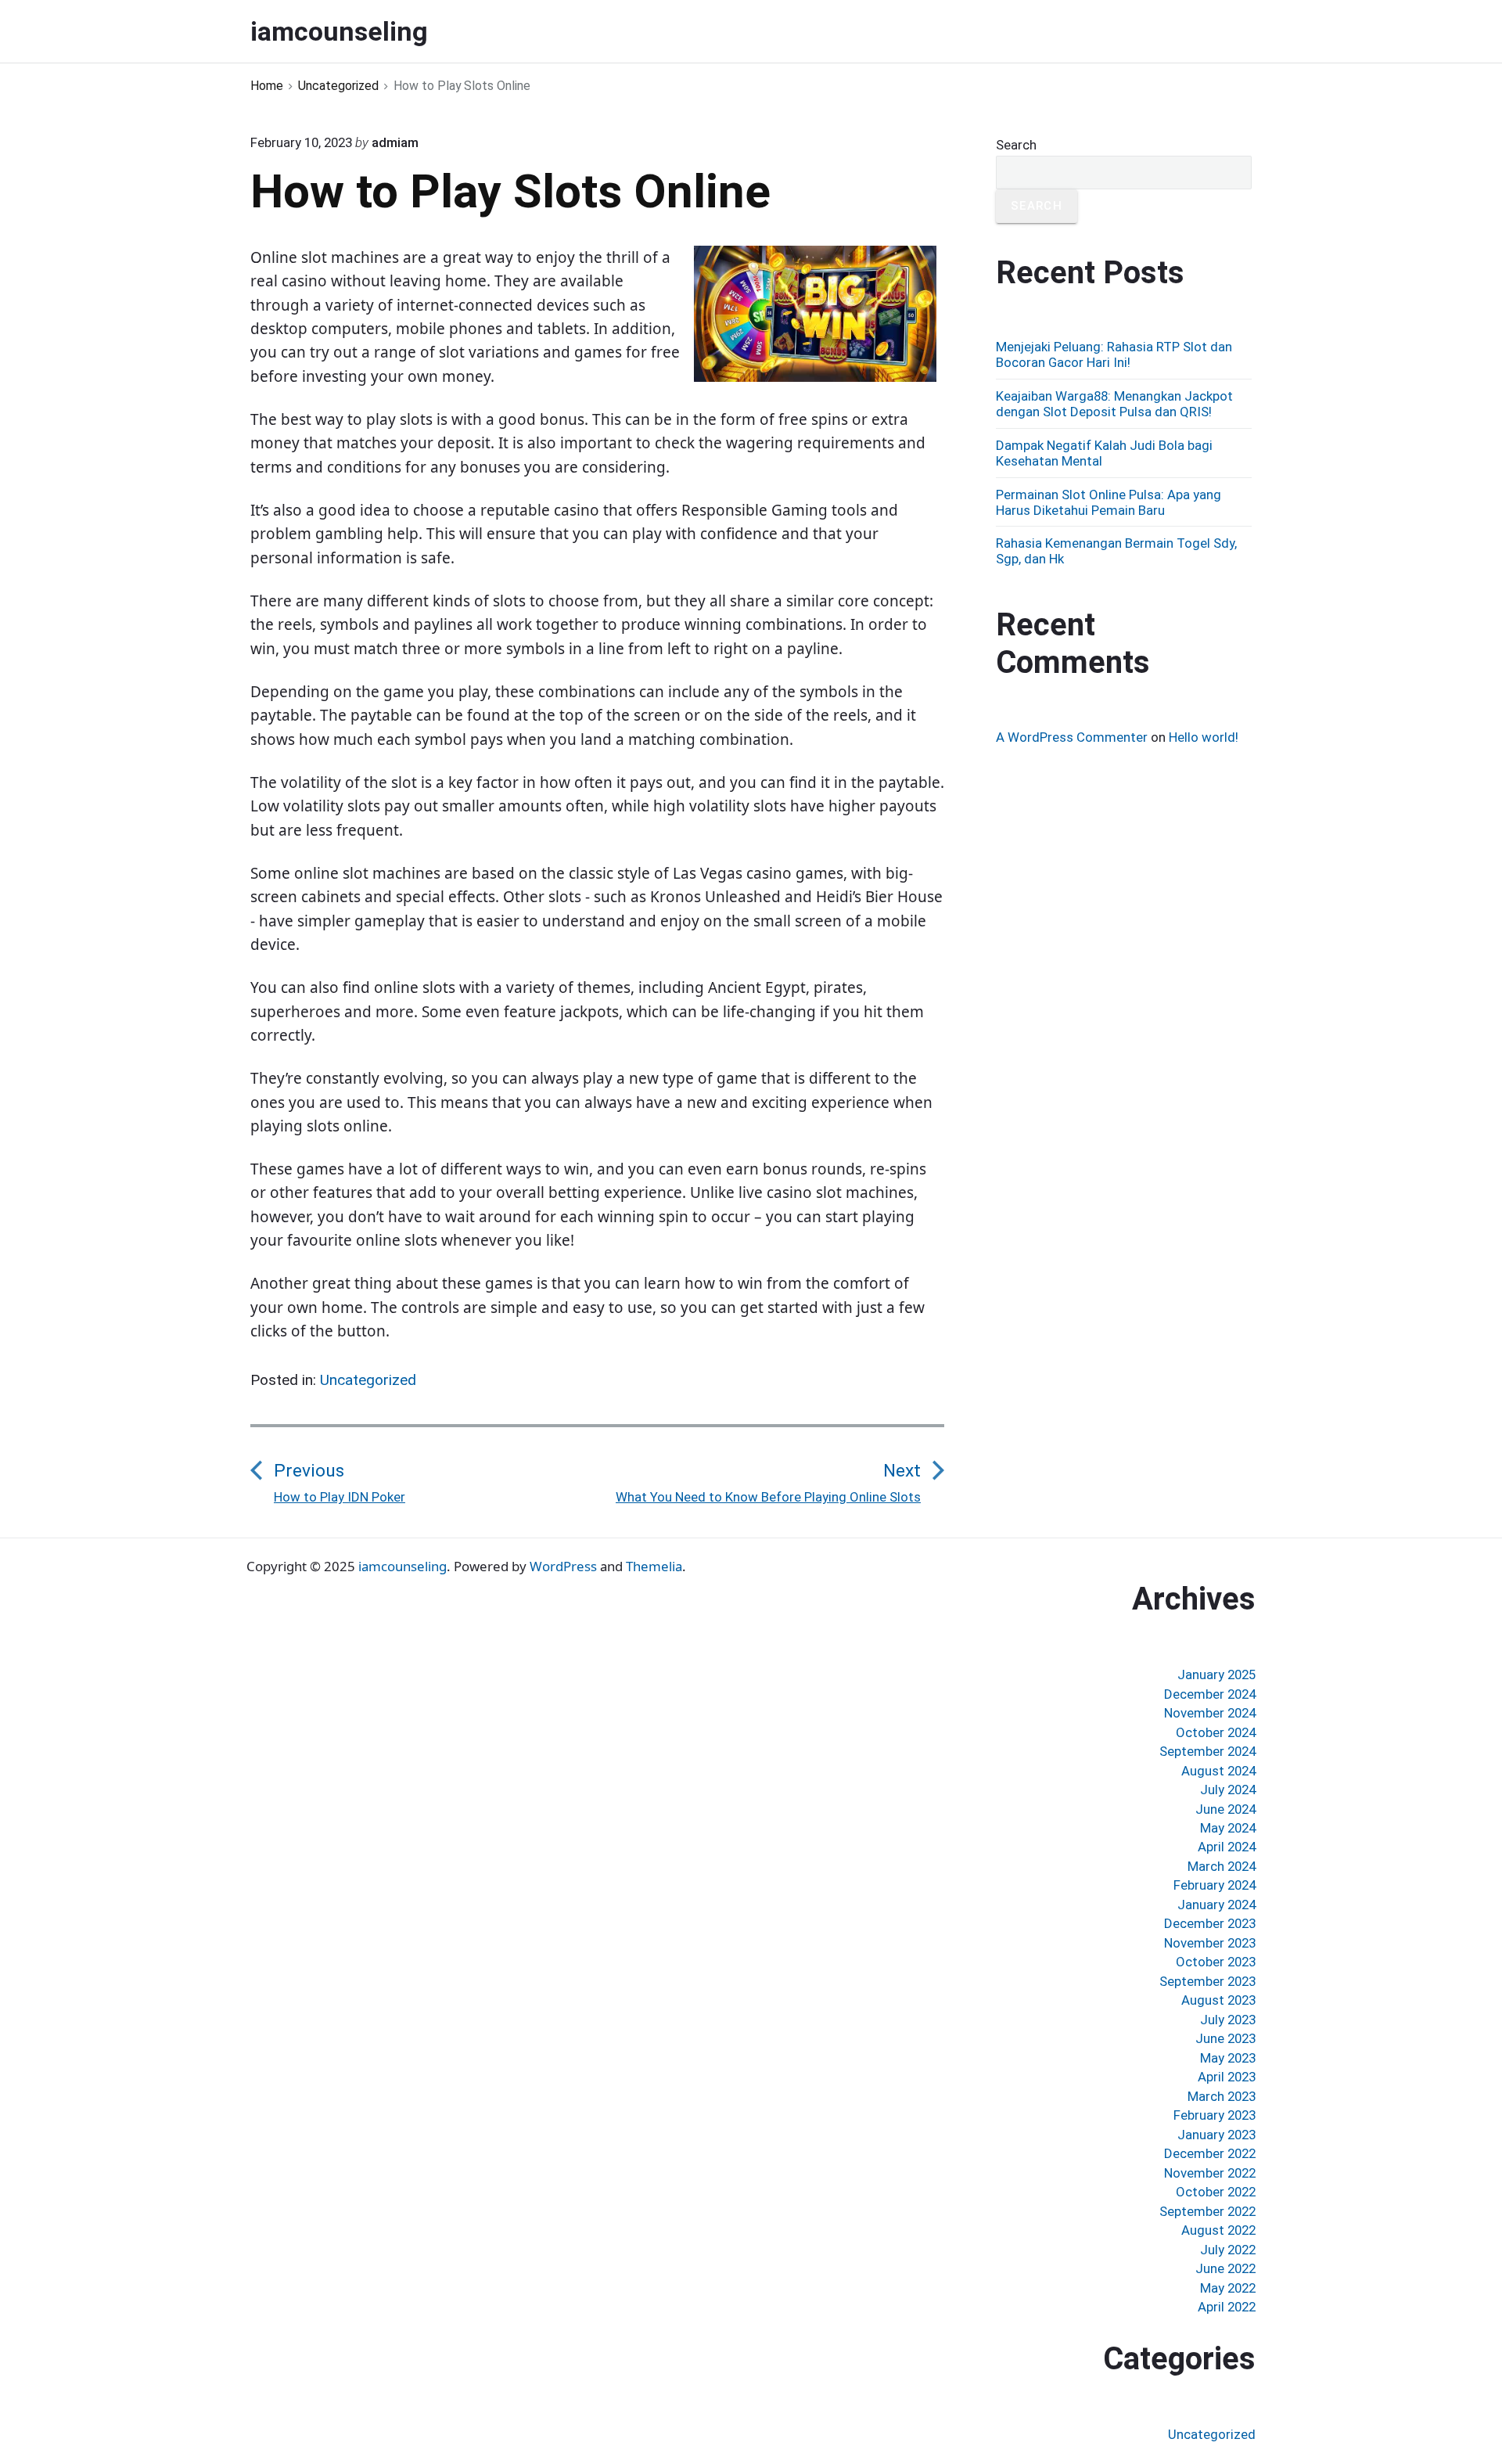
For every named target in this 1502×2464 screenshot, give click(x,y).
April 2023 (1227, 2077)
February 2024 (1215, 1885)
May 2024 (1228, 1828)
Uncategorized (368, 1380)
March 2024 (1222, 1866)
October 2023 (1216, 1962)
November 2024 (1210, 1713)
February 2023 (1215, 2115)
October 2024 (1216, 1732)
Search (1016, 145)
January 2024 (1216, 1905)
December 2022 (1210, 2153)
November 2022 (1210, 2173)
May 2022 (1228, 2288)
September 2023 (1207, 1981)
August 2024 (1218, 1771)
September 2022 (1207, 2211)
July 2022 (1228, 2250)
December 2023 (1210, 1923)
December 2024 (1210, 1694)
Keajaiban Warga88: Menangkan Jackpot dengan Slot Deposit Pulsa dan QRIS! (1114, 404)
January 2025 (1216, 1674)
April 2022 (1227, 2307)
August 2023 (1218, 2000)
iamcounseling (402, 1566)
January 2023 (1216, 2135)
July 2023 (1228, 2020)
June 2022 (1225, 2268)
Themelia (654, 1566)
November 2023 (1210, 1943)
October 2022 (1216, 2192)
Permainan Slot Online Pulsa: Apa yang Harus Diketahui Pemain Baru (1109, 502)
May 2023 (1228, 2058)
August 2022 (1218, 2230)
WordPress (563, 1566)
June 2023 (1225, 2038)
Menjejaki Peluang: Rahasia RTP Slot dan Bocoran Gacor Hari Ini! (1114, 354)
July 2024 (1228, 1790)
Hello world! (1204, 737)
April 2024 (1227, 1847)
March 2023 (1222, 2096)
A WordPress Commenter (1072, 737)
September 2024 (1207, 1751)
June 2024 (1225, 1809)
